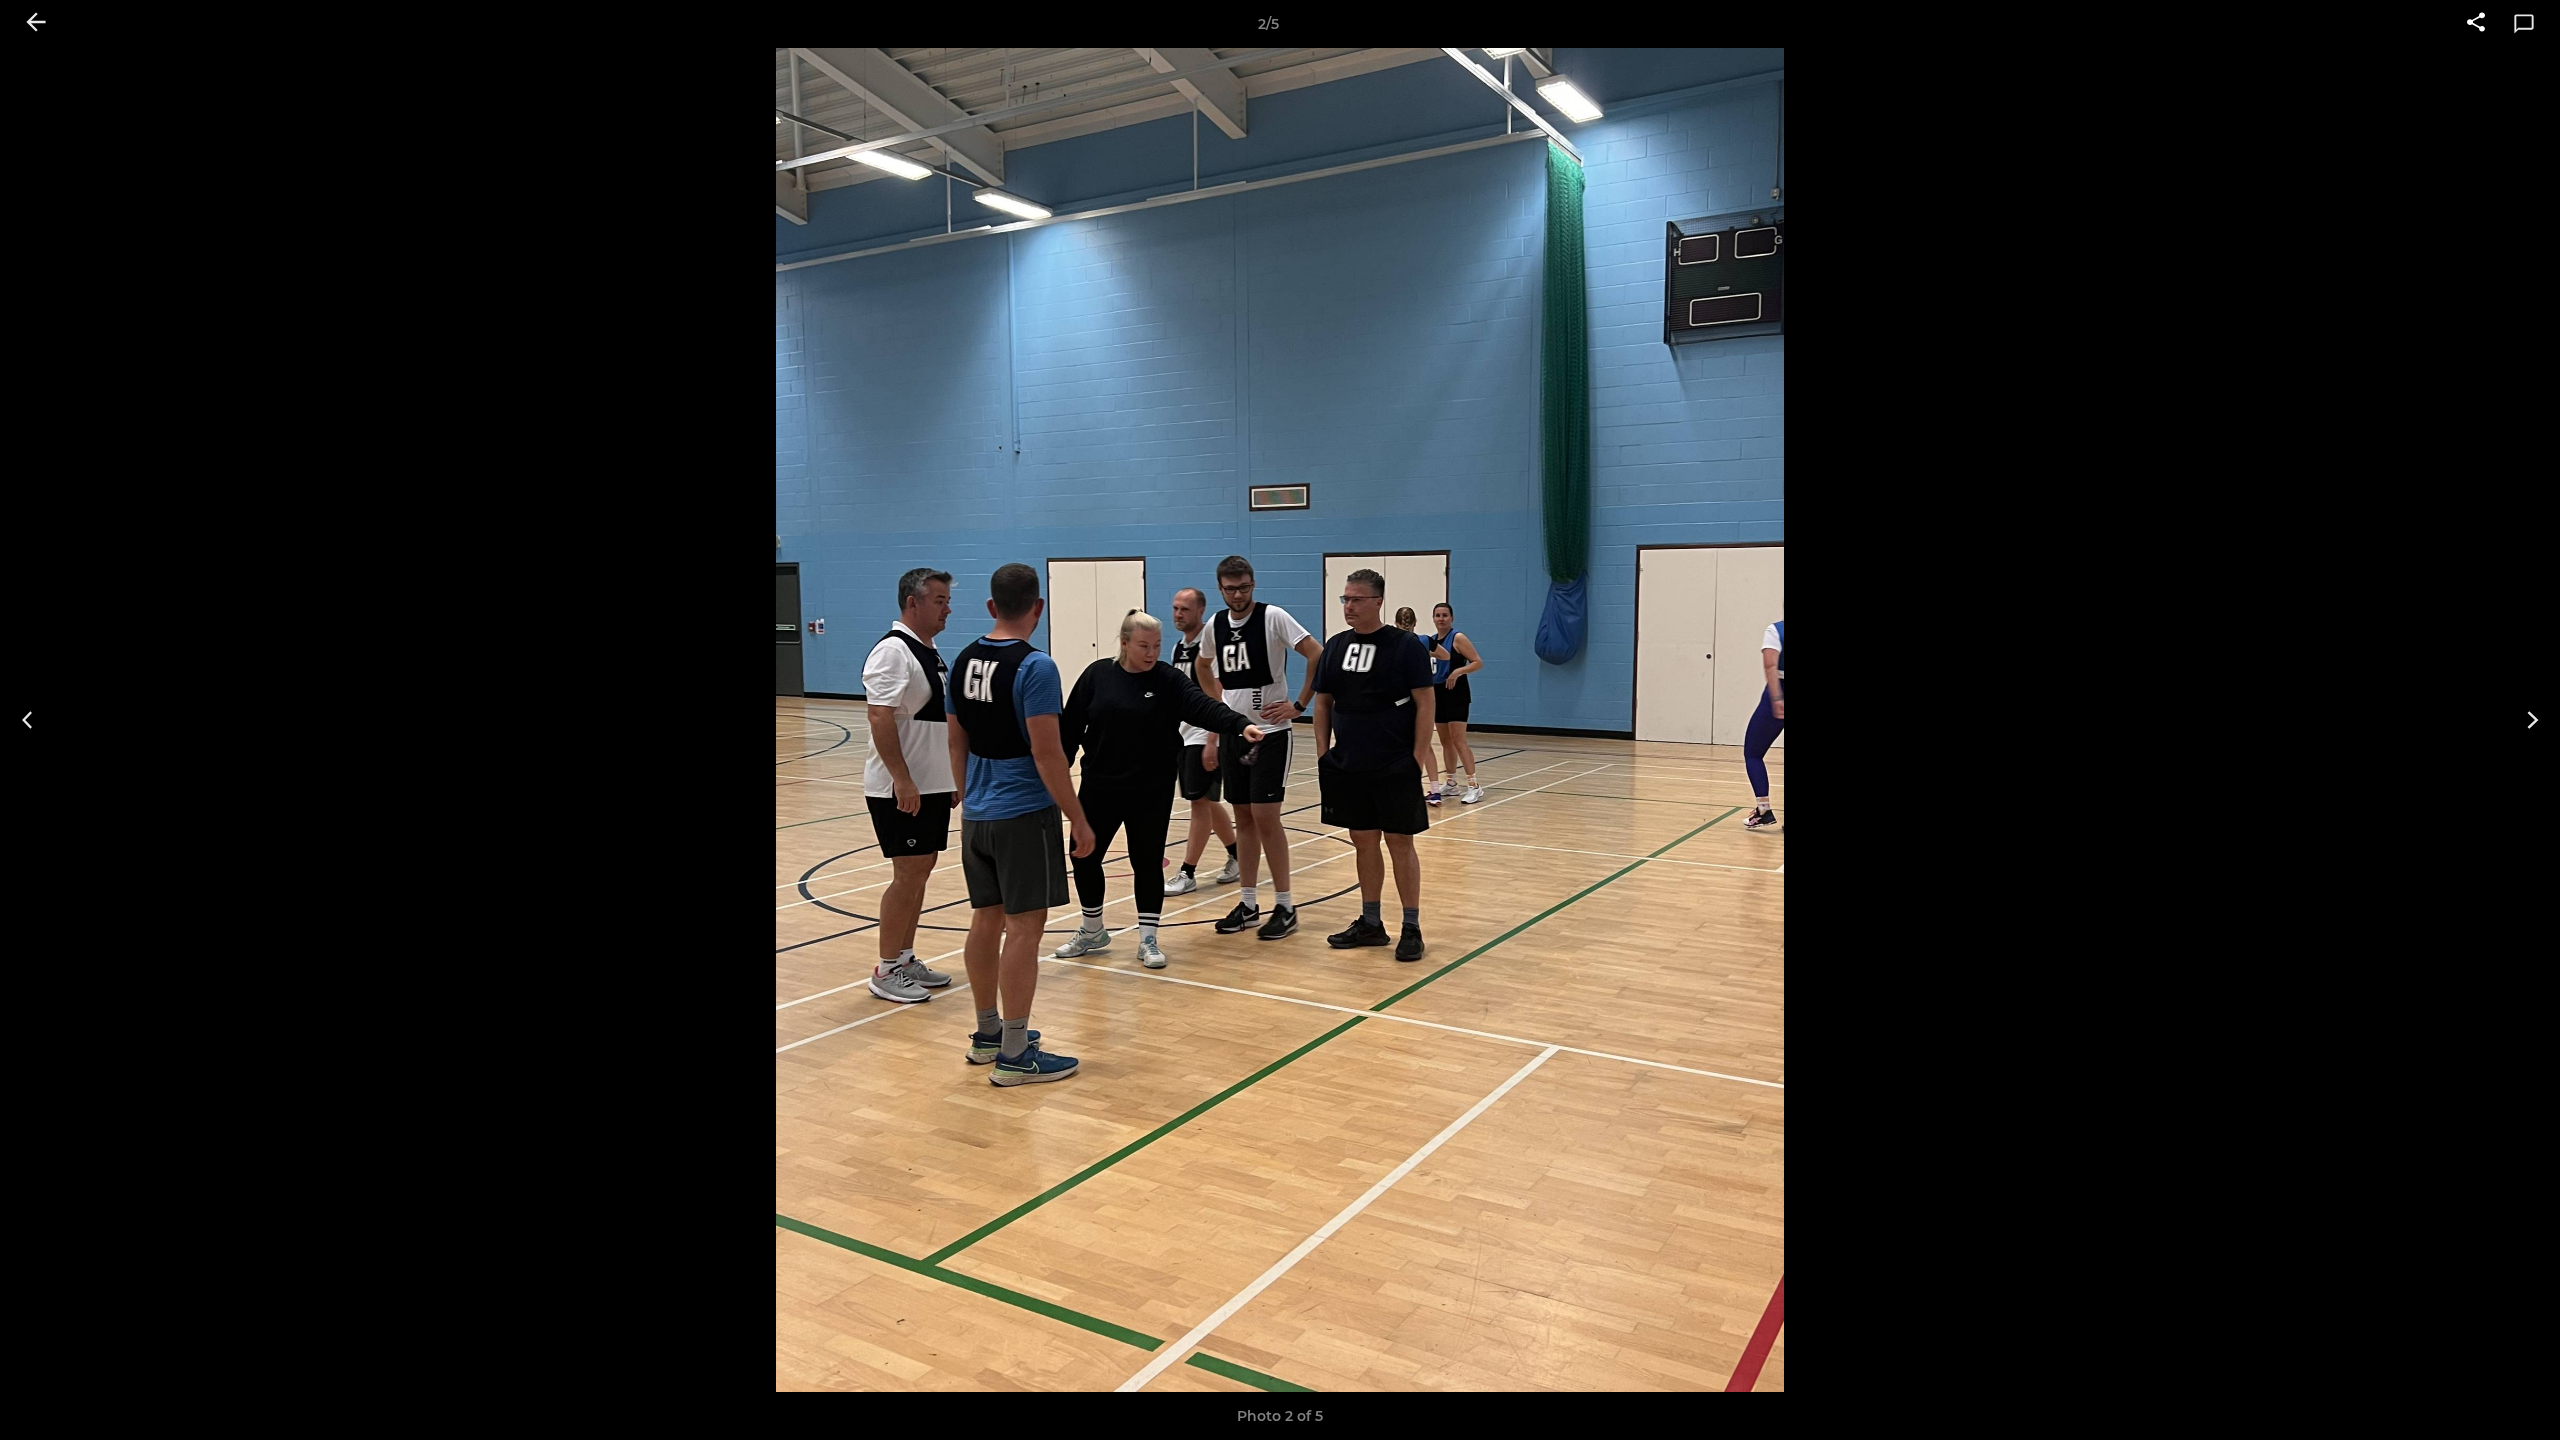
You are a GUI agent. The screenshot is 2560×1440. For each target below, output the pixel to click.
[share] (2476, 24)
